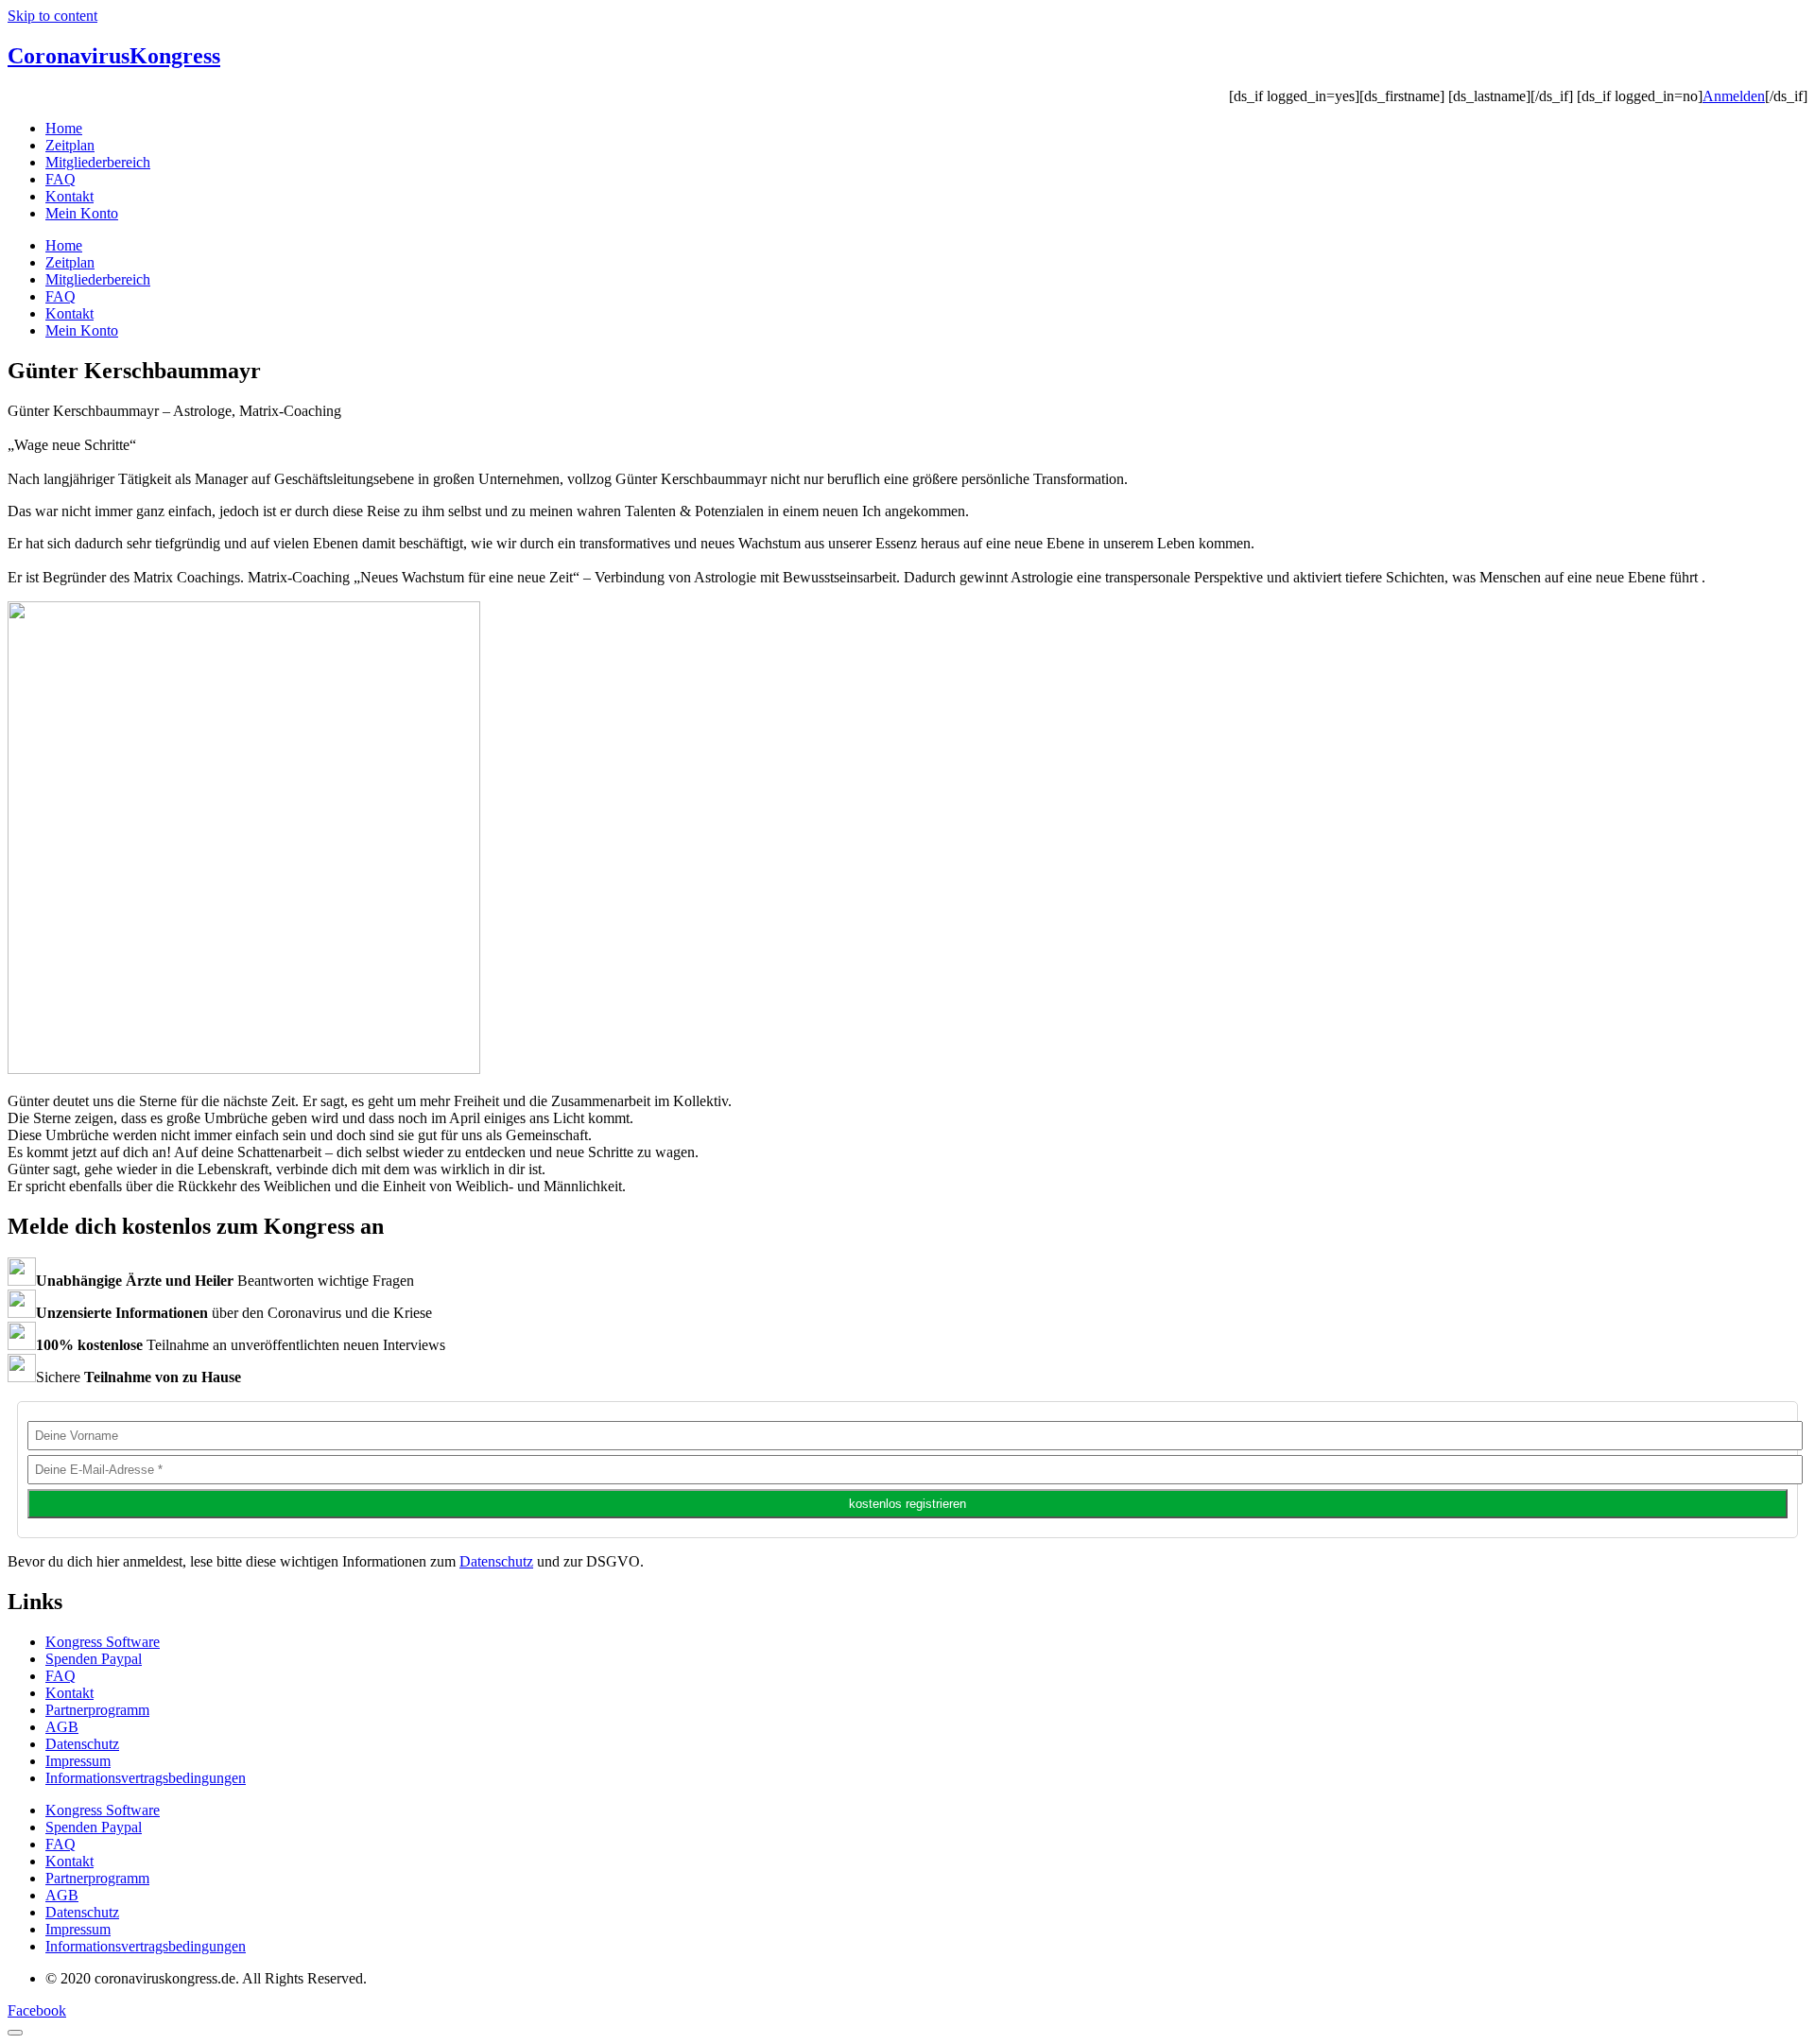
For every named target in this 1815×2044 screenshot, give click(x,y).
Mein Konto (82, 213)
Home (64, 128)
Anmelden (1734, 96)
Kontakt (69, 196)
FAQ (60, 179)
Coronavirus (114, 56)
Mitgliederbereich (98, 162)
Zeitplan (70, 145)
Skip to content (52, 16)
